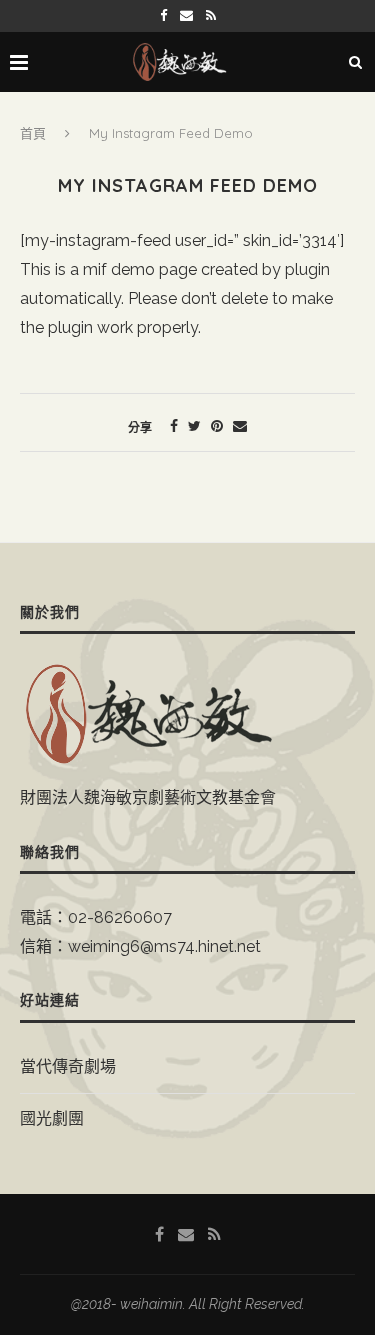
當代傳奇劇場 (68, 1066)
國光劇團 (52, 1118)
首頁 (33, 133)
